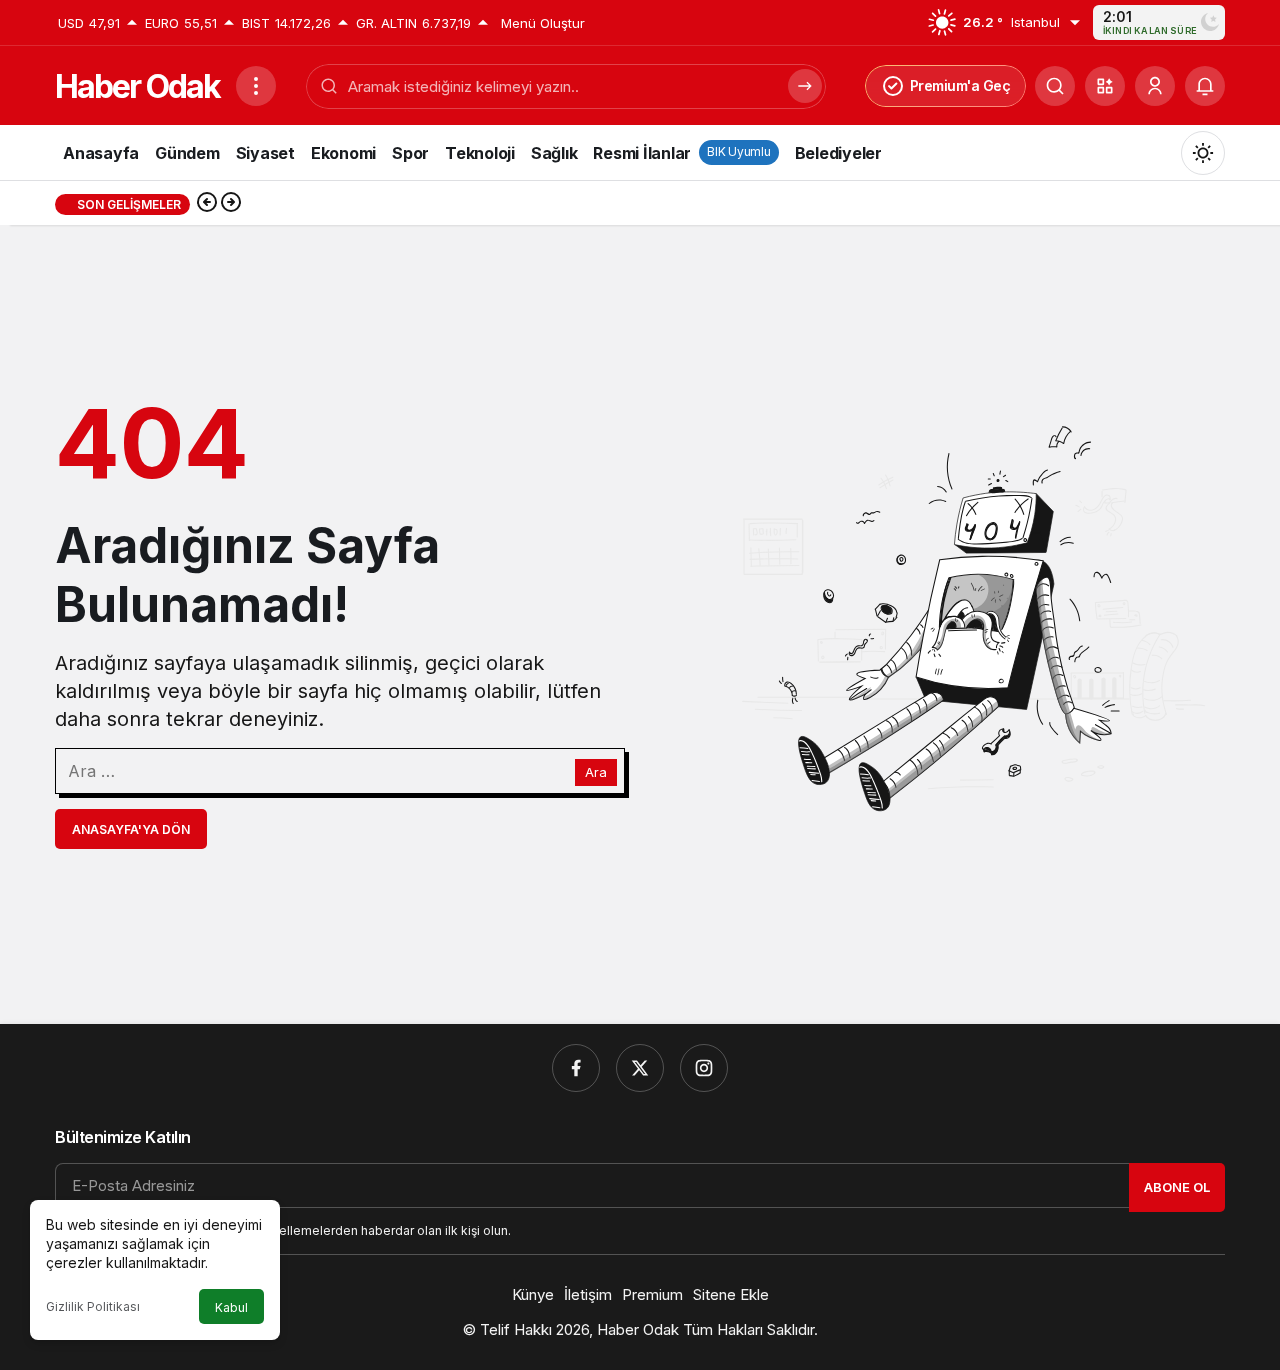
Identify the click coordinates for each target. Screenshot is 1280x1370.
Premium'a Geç (960, 85)
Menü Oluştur (543, 23)
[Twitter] (640, 1068)
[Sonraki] (231, 204)
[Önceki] (207, 204)
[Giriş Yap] (1155, 86)
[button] (1105, 86)
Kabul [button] (231, 1307)
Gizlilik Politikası (93, 1306)
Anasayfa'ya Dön (131, 829)
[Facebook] (576, 1068)
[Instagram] (704, 1068)
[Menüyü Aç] (256, 86)
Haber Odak (137, 86)
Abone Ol (1177, 1187)
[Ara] (1055, 86)
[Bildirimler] (1205, 86)
